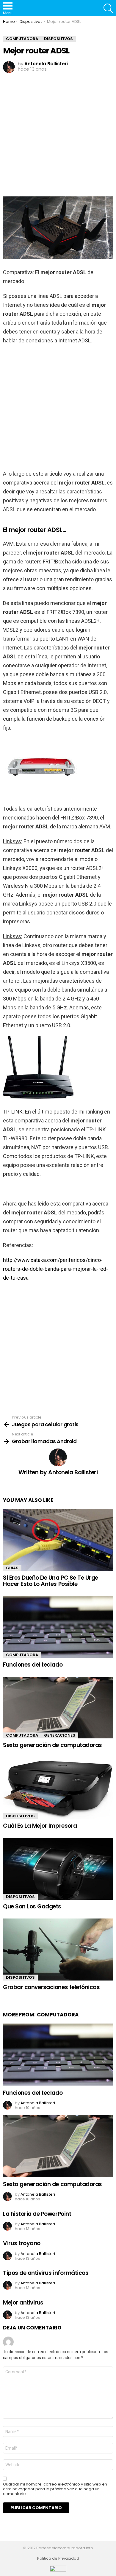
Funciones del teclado (33, 1665)
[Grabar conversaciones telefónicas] (58, 1949)
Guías (12, 1568)
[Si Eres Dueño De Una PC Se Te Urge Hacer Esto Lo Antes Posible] (58, 1540)
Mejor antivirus (23, 2303)
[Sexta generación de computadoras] (58, 1708)
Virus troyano (22, 2243)
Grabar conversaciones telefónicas (51, 1987)
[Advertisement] (58, 135)
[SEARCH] (108, 8)
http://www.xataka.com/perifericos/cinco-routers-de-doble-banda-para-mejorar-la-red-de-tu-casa (55, 1269)
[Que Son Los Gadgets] (58, 1869)
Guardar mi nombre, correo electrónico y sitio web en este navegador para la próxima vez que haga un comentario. (55, 2489)
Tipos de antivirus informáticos (46, 2273)
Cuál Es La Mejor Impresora (40, 1826)
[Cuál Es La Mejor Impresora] (58, 1788)
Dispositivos (20, 1816)
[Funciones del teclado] (58, 1627)
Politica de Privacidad (58, 2558)
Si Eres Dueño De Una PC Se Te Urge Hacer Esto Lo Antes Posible (51, 1581)
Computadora (22, 1655)
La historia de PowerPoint (37, 2214)
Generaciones (60, 1735)
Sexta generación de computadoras (52, 1745)
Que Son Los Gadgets (32, 1906)
